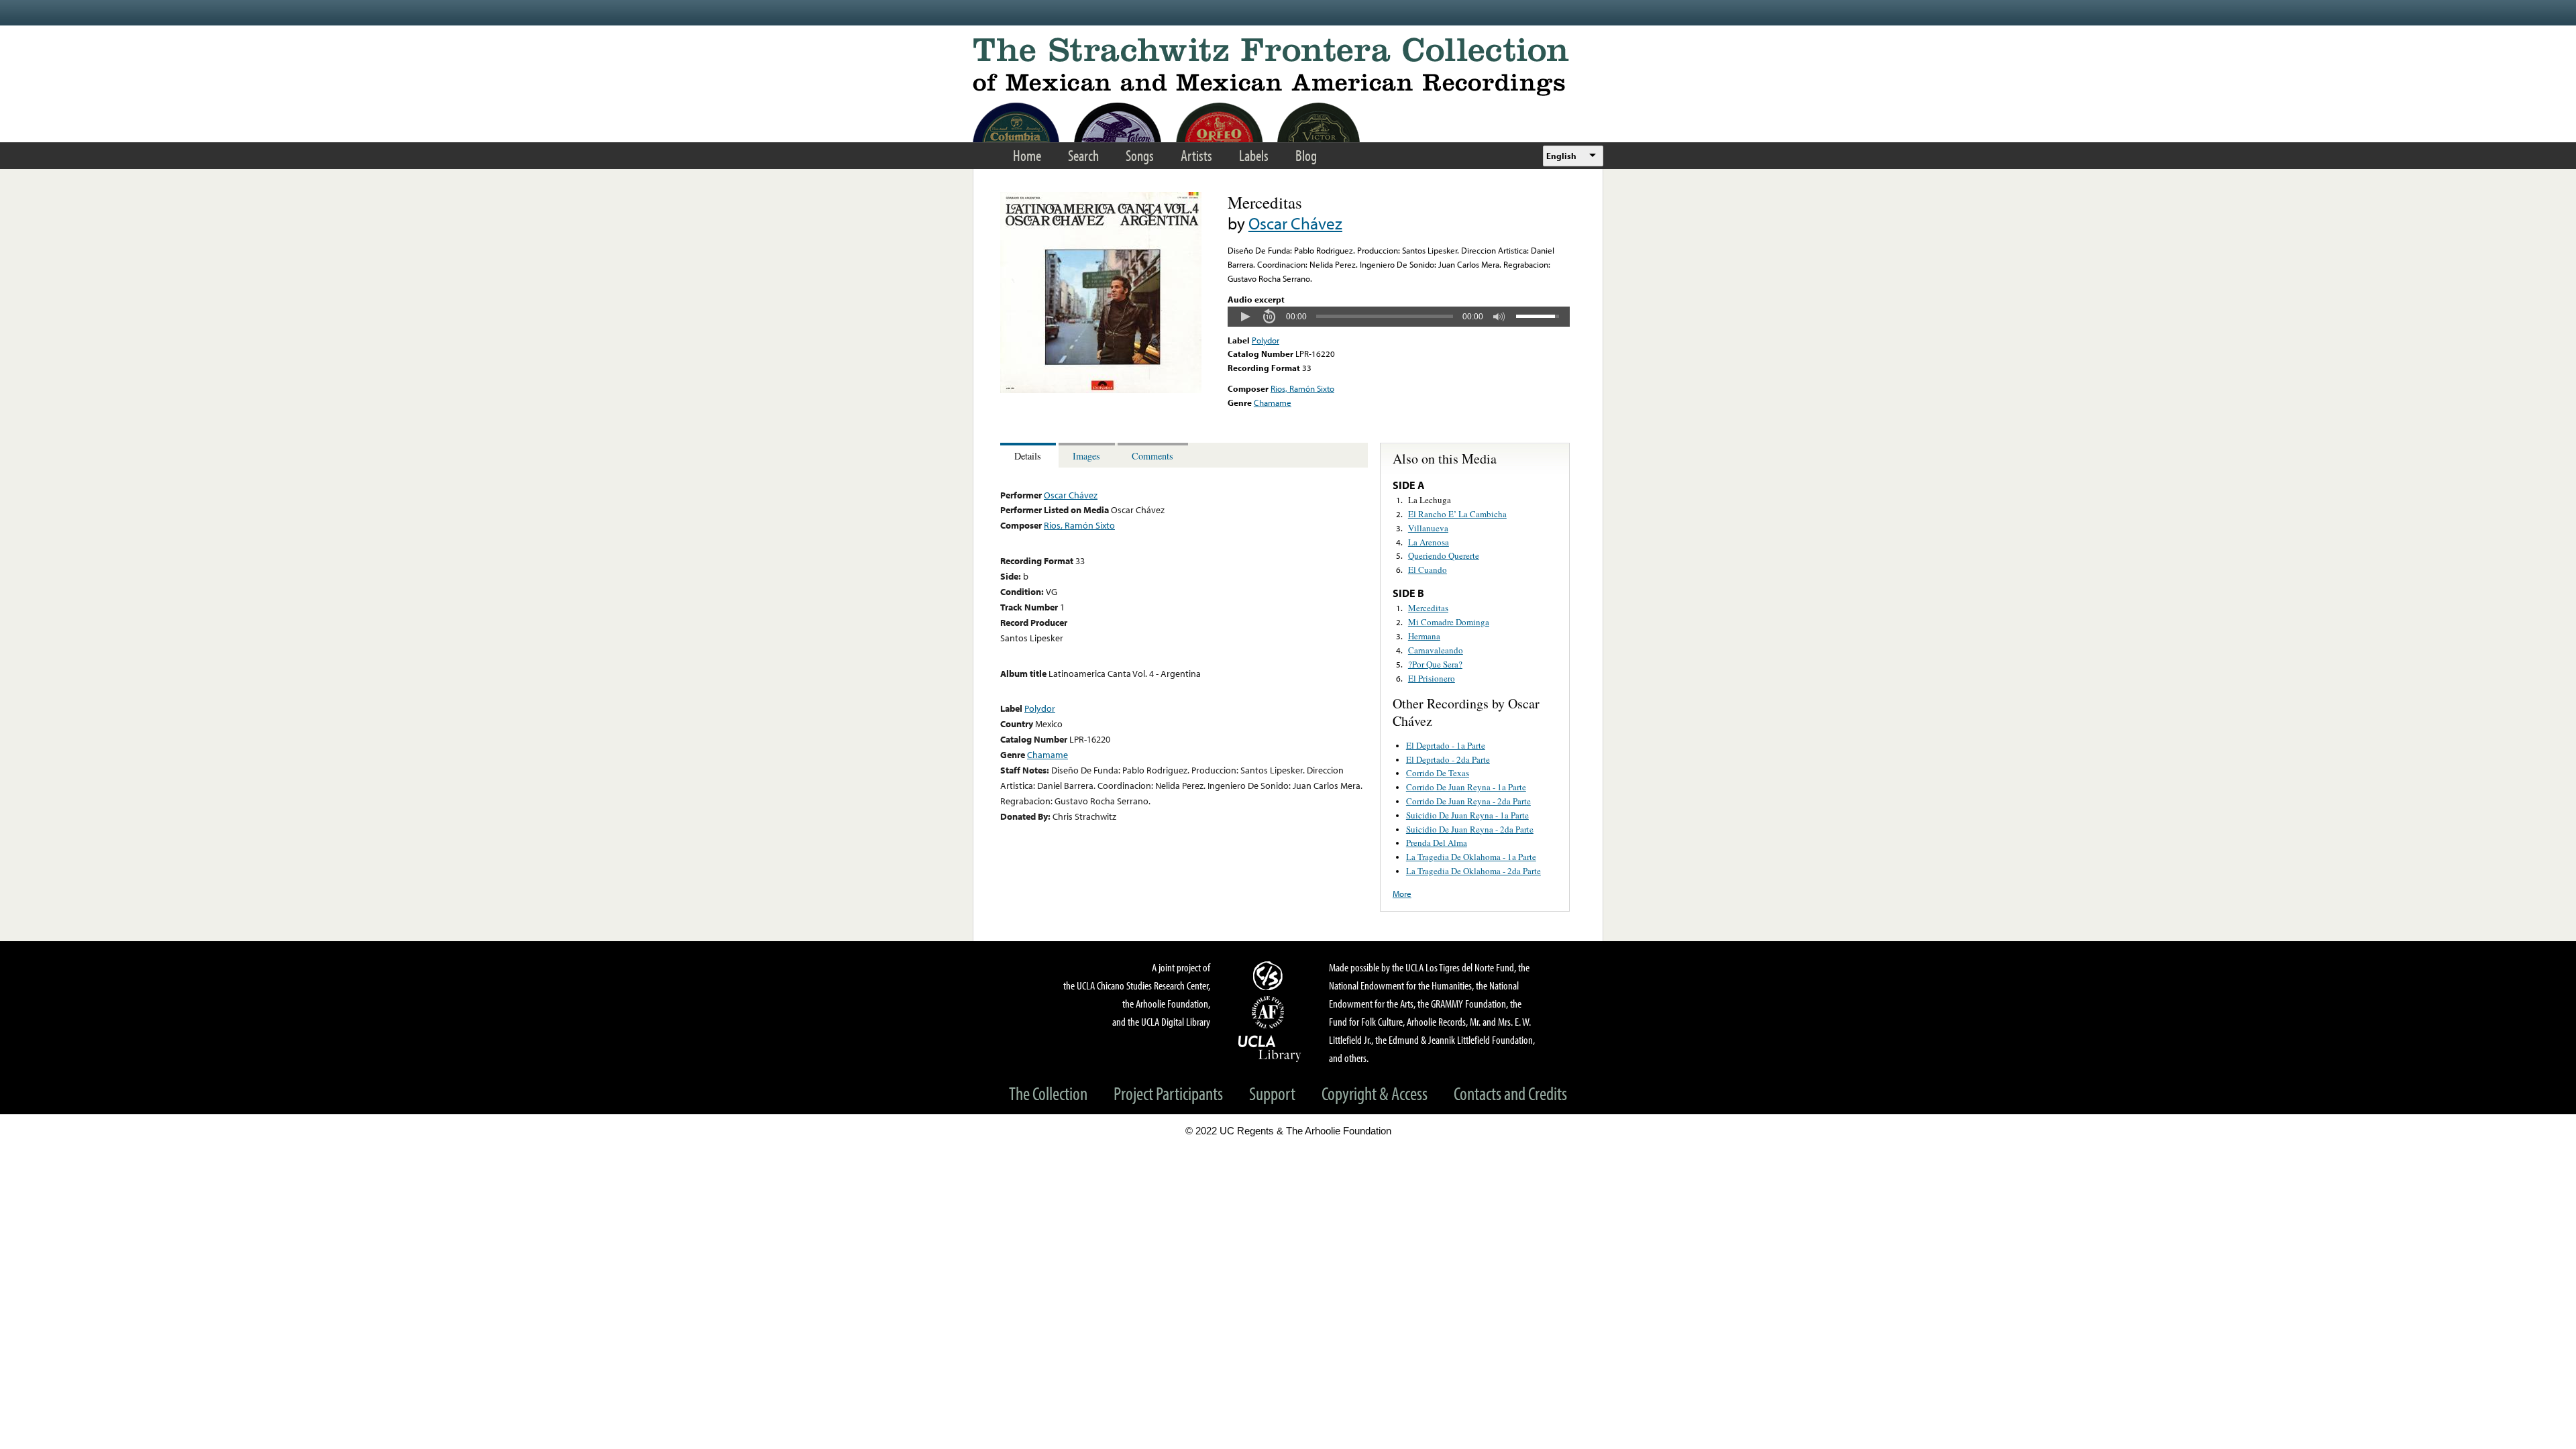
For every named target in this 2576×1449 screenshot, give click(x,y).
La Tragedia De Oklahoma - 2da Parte (1473, 871)
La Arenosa (1429, 542)
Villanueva (1428, 528)
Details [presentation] (1028, 456)
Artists (1196, 155)
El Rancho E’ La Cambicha (1457, 514)
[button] (1245, 317)
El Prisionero (1432, 678)
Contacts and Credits (1510, 1093)
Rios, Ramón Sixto (1302, 388)
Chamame (1273, 402)
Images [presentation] (1086, 456)
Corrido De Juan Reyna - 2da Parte (1468, 801)
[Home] (1288, 67)
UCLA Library (1270, 1048)
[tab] (1029, 455)
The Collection (1048, 1093)
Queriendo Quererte (1444, 555)
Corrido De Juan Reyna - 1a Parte (1466, 787)
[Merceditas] (1101, 390)
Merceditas (1428, 608)
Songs (1140, 155)
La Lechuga (1430, 500)
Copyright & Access (1375, 1093)
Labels (1254, 155)
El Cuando (1428, 570)
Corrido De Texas (1438, 773)
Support (1272, 1093)
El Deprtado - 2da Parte (1448, 759)
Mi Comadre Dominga (1449, 622)
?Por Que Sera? (1435, 664)
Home (1027, 155)
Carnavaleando (1436, 650)
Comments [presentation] (1152, 456)
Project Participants (1168, 1093)
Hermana (1424, 636)
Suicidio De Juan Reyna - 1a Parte (1467, 815)
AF (1270, 1012)
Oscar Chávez (1295, 223)
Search (1083, 155)
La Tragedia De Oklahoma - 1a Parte (1471, 857)
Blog (1306, 155)
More (1402, 894)
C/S (1270, 975)
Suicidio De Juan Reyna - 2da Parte (1470, 829)
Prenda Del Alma (1437, 843)
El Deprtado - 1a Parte (1446, 745)
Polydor (1266, 340)
